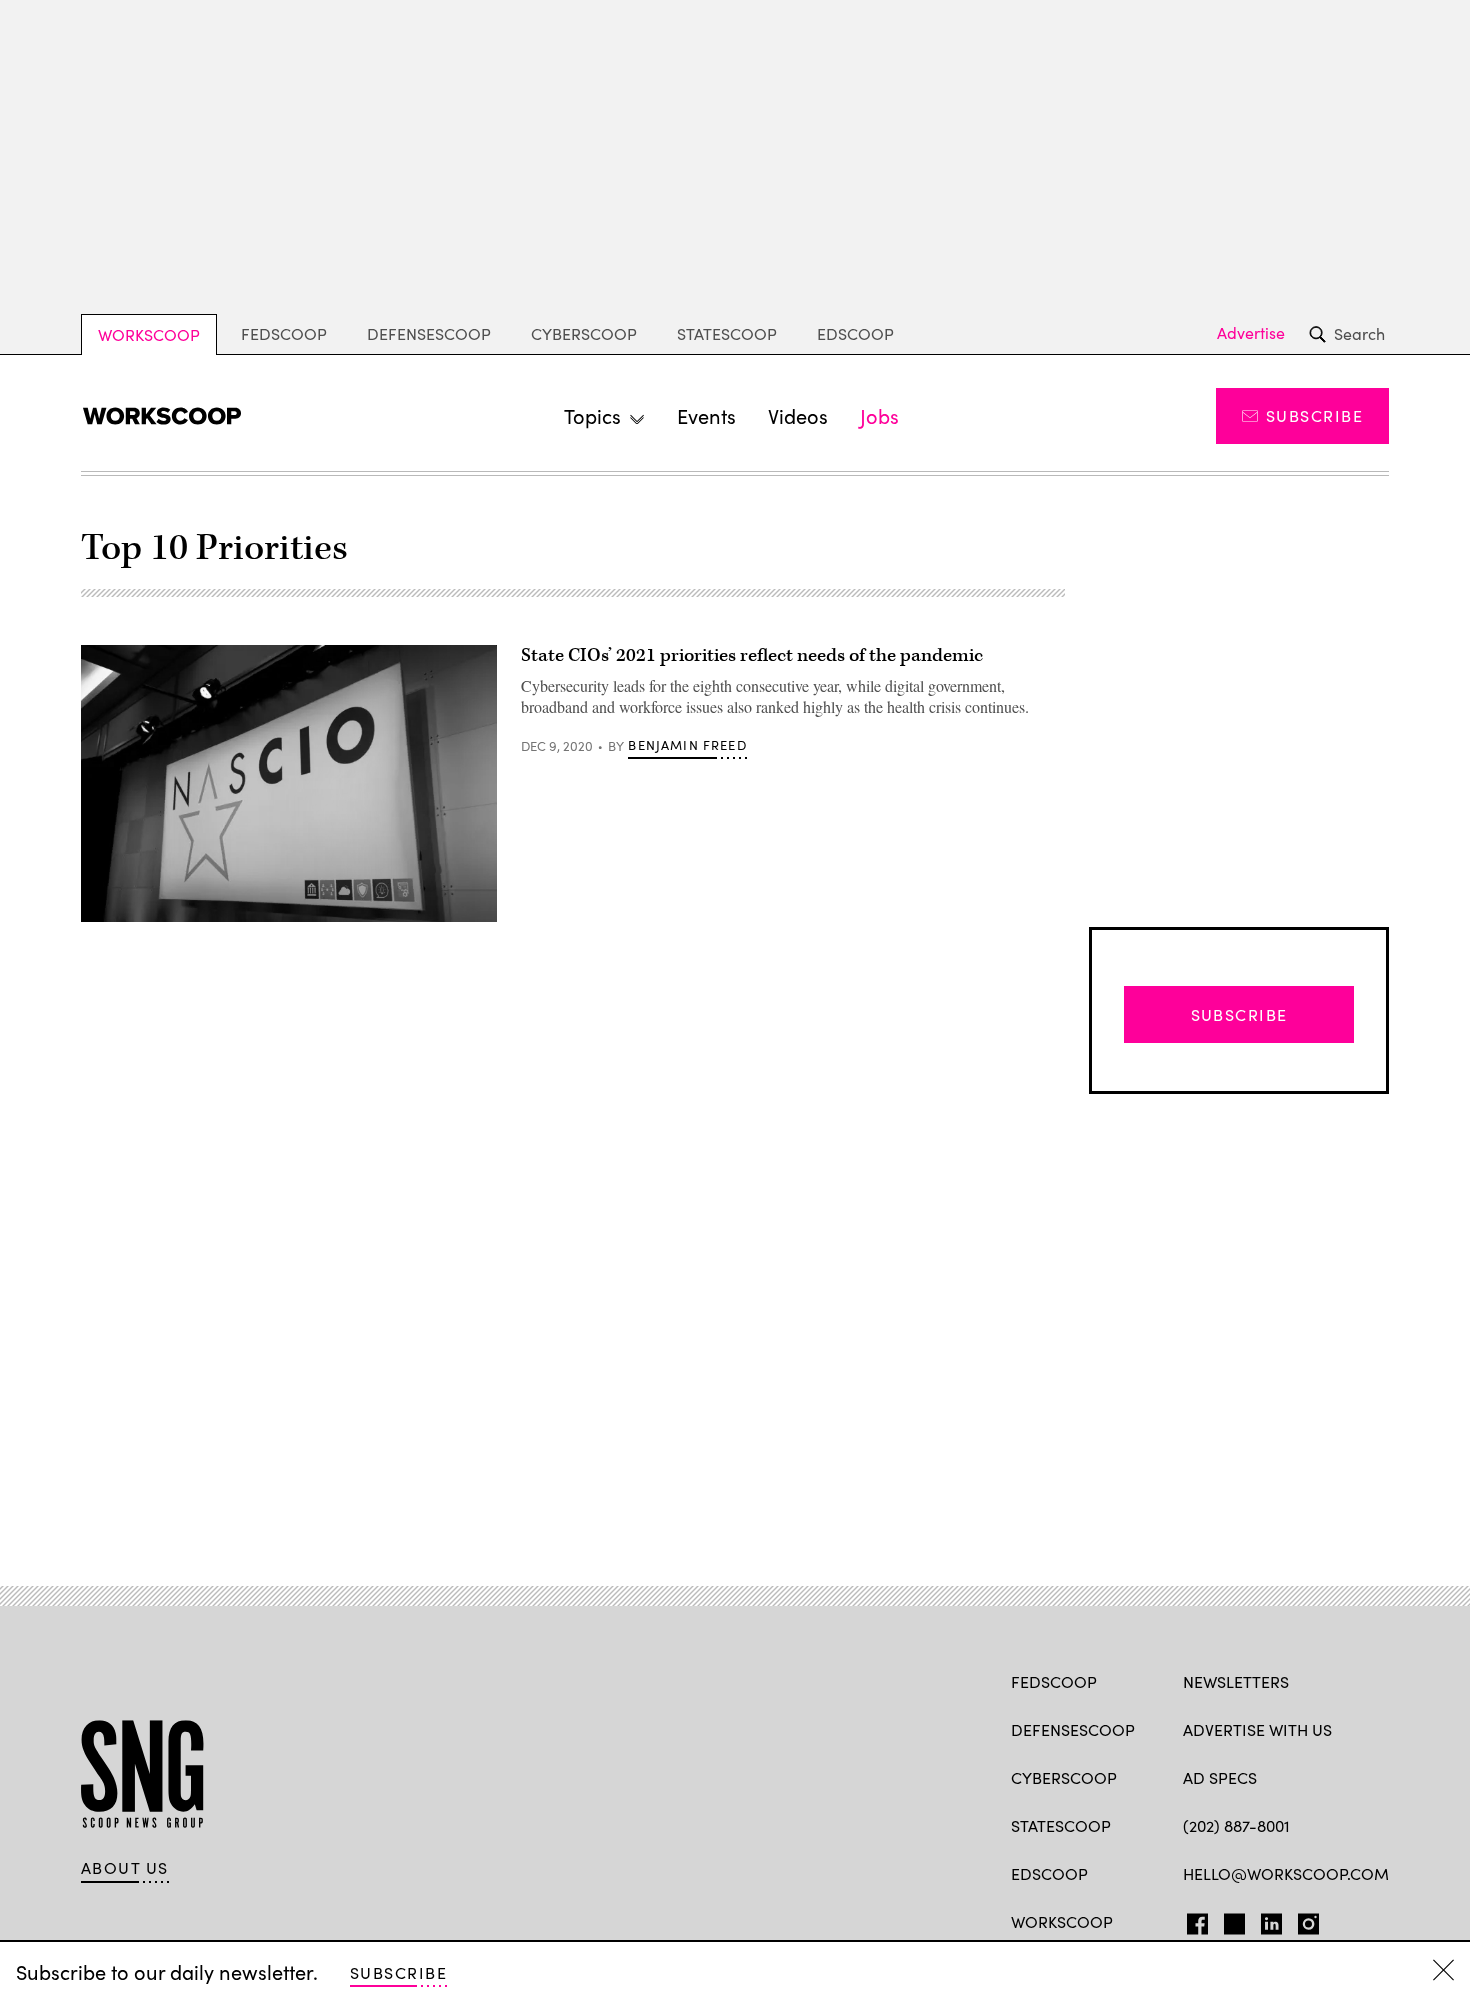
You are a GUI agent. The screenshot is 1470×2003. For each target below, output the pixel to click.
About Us (125, 1868)
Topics (592, 415)
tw (1231, 1920)
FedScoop (284, 333)
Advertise (1251, 333)
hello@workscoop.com (1286, 1873)
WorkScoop (149, 334)
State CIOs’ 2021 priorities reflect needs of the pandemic (752, 655)
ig (1302, 1920)
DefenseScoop (429, 333)
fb (1192, 1920)
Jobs (879, 415)
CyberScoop (584, 333)
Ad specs (1220, 1777)
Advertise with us (1257, 1729)
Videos (798, 415)
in (1265, 1920)
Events (706, 415)
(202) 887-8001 (1236, 1825)
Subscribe (1314, 415)
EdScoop (855, 333)
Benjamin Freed (687, 745)
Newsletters (1236, 1681)
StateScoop (727, 333)
